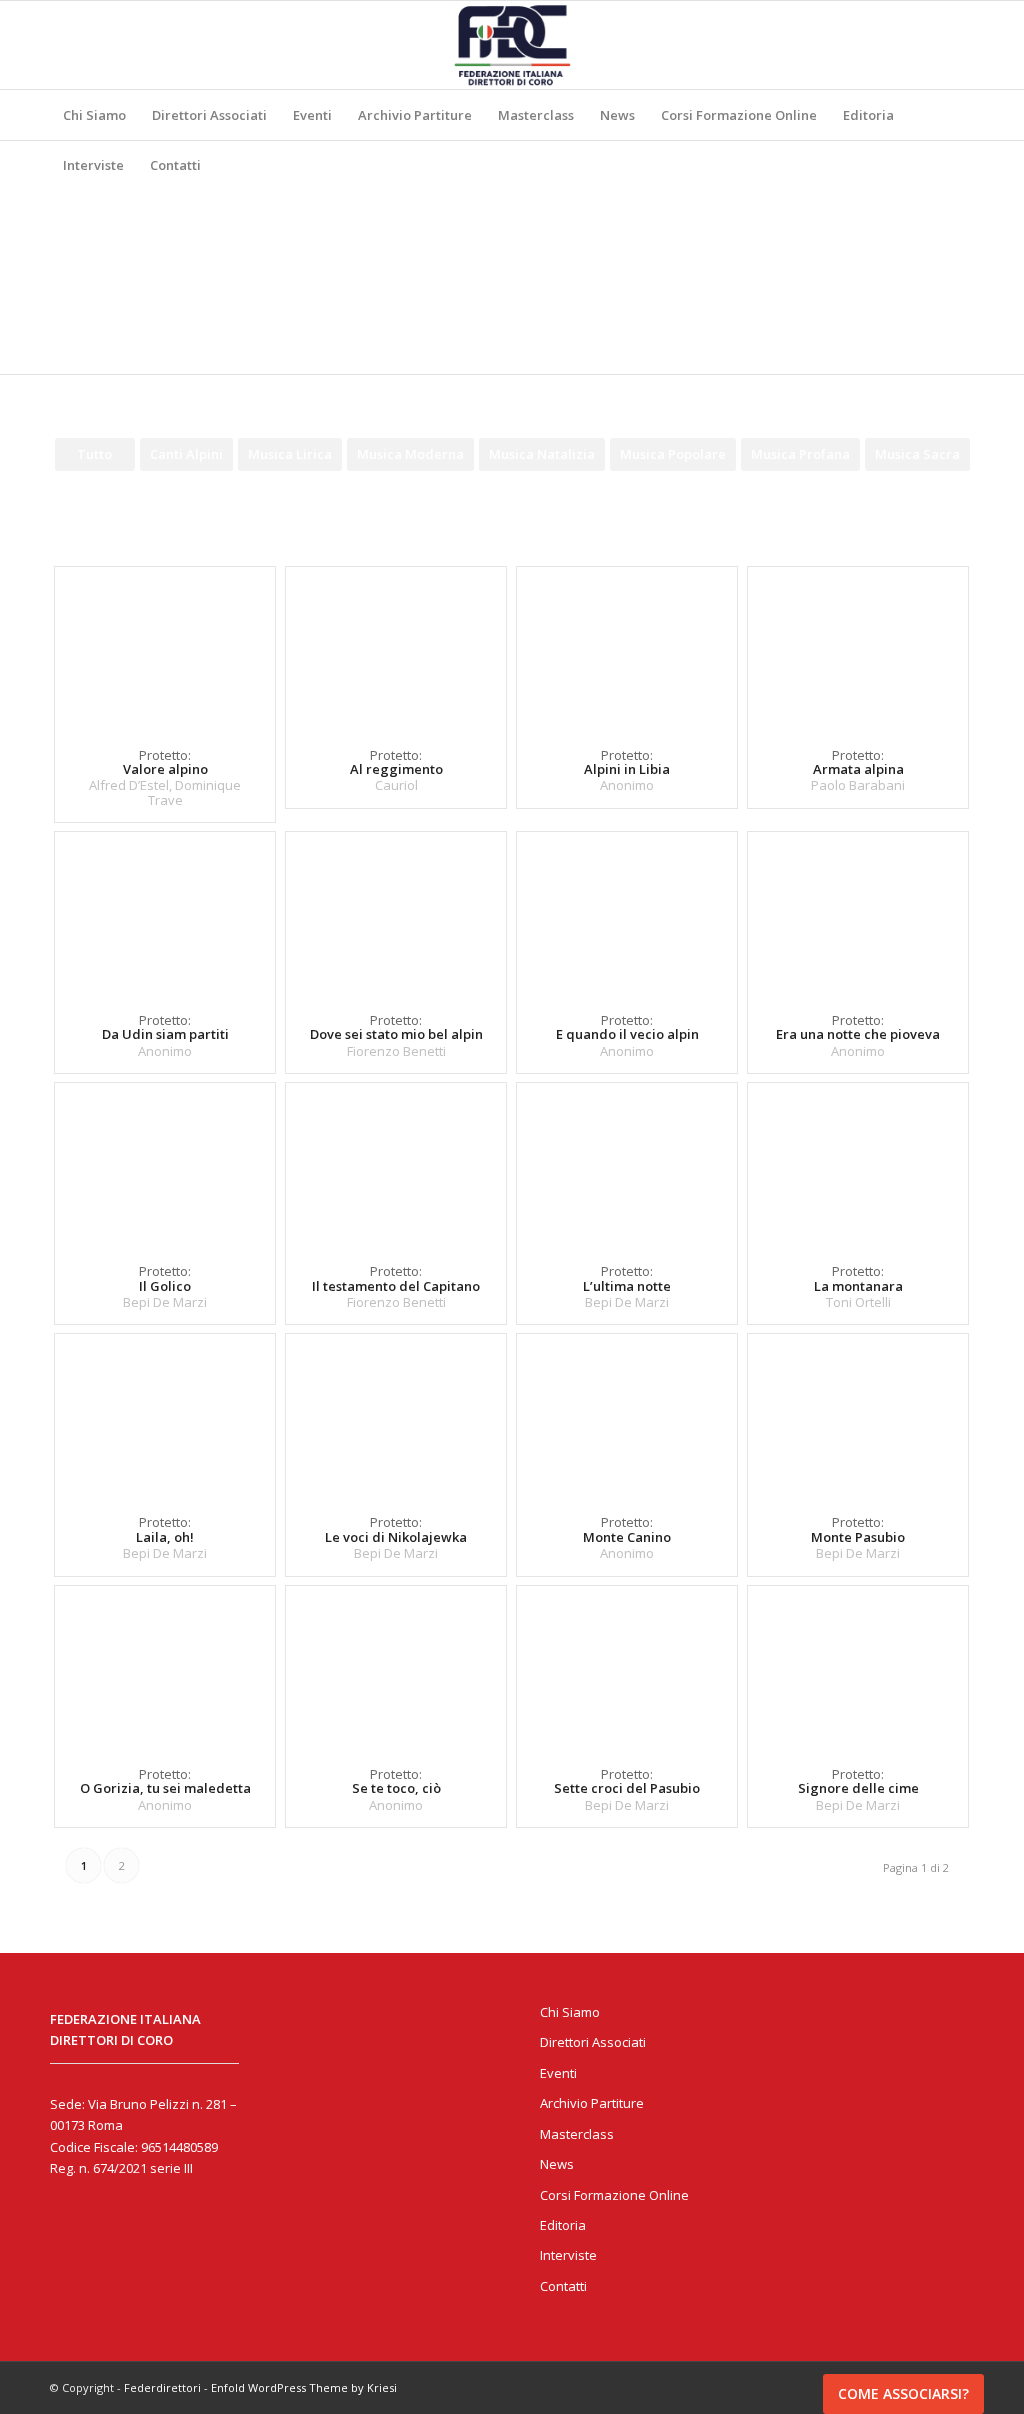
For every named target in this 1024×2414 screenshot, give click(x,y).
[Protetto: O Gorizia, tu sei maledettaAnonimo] (165, 1666)
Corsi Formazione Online (614, 2195)
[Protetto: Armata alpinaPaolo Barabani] (858, 647)
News (557, 2164)
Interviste (568, 2255)
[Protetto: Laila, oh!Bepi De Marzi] (165, 1414)
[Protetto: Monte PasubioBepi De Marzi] (858, 1414)
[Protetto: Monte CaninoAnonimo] (627, 1414)
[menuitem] (94, 115)
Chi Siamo (570, 2012)
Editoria (563, 2225)
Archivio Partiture (592, 2103)
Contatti (563, 2286)
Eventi (558, 2073)
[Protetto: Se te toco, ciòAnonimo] (396, 1666)
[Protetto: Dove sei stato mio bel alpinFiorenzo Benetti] (396, 912)
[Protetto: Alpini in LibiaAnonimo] (627, 647)
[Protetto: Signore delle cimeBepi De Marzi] (858, 1666)
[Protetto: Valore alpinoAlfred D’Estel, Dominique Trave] (165, 647)
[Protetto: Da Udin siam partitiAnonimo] (165, 912)
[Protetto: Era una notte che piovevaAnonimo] (858, 912)
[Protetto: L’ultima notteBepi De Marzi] (627, 1163)
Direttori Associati (593, 2042)
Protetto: (396, 769)
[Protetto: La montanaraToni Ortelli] (858, 1163)
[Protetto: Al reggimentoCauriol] (396, 647)
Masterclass (577, 2134)
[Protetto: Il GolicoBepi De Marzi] (165, 1163)
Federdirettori (162, 2387)
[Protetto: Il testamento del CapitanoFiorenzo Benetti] (396, 1163)
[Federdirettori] (512, 45)
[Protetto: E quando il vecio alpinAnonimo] (627, 912)
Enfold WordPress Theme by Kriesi (304, 2387)
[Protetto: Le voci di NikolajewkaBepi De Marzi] (396, 1414)
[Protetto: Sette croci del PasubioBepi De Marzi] (627, 1666)
